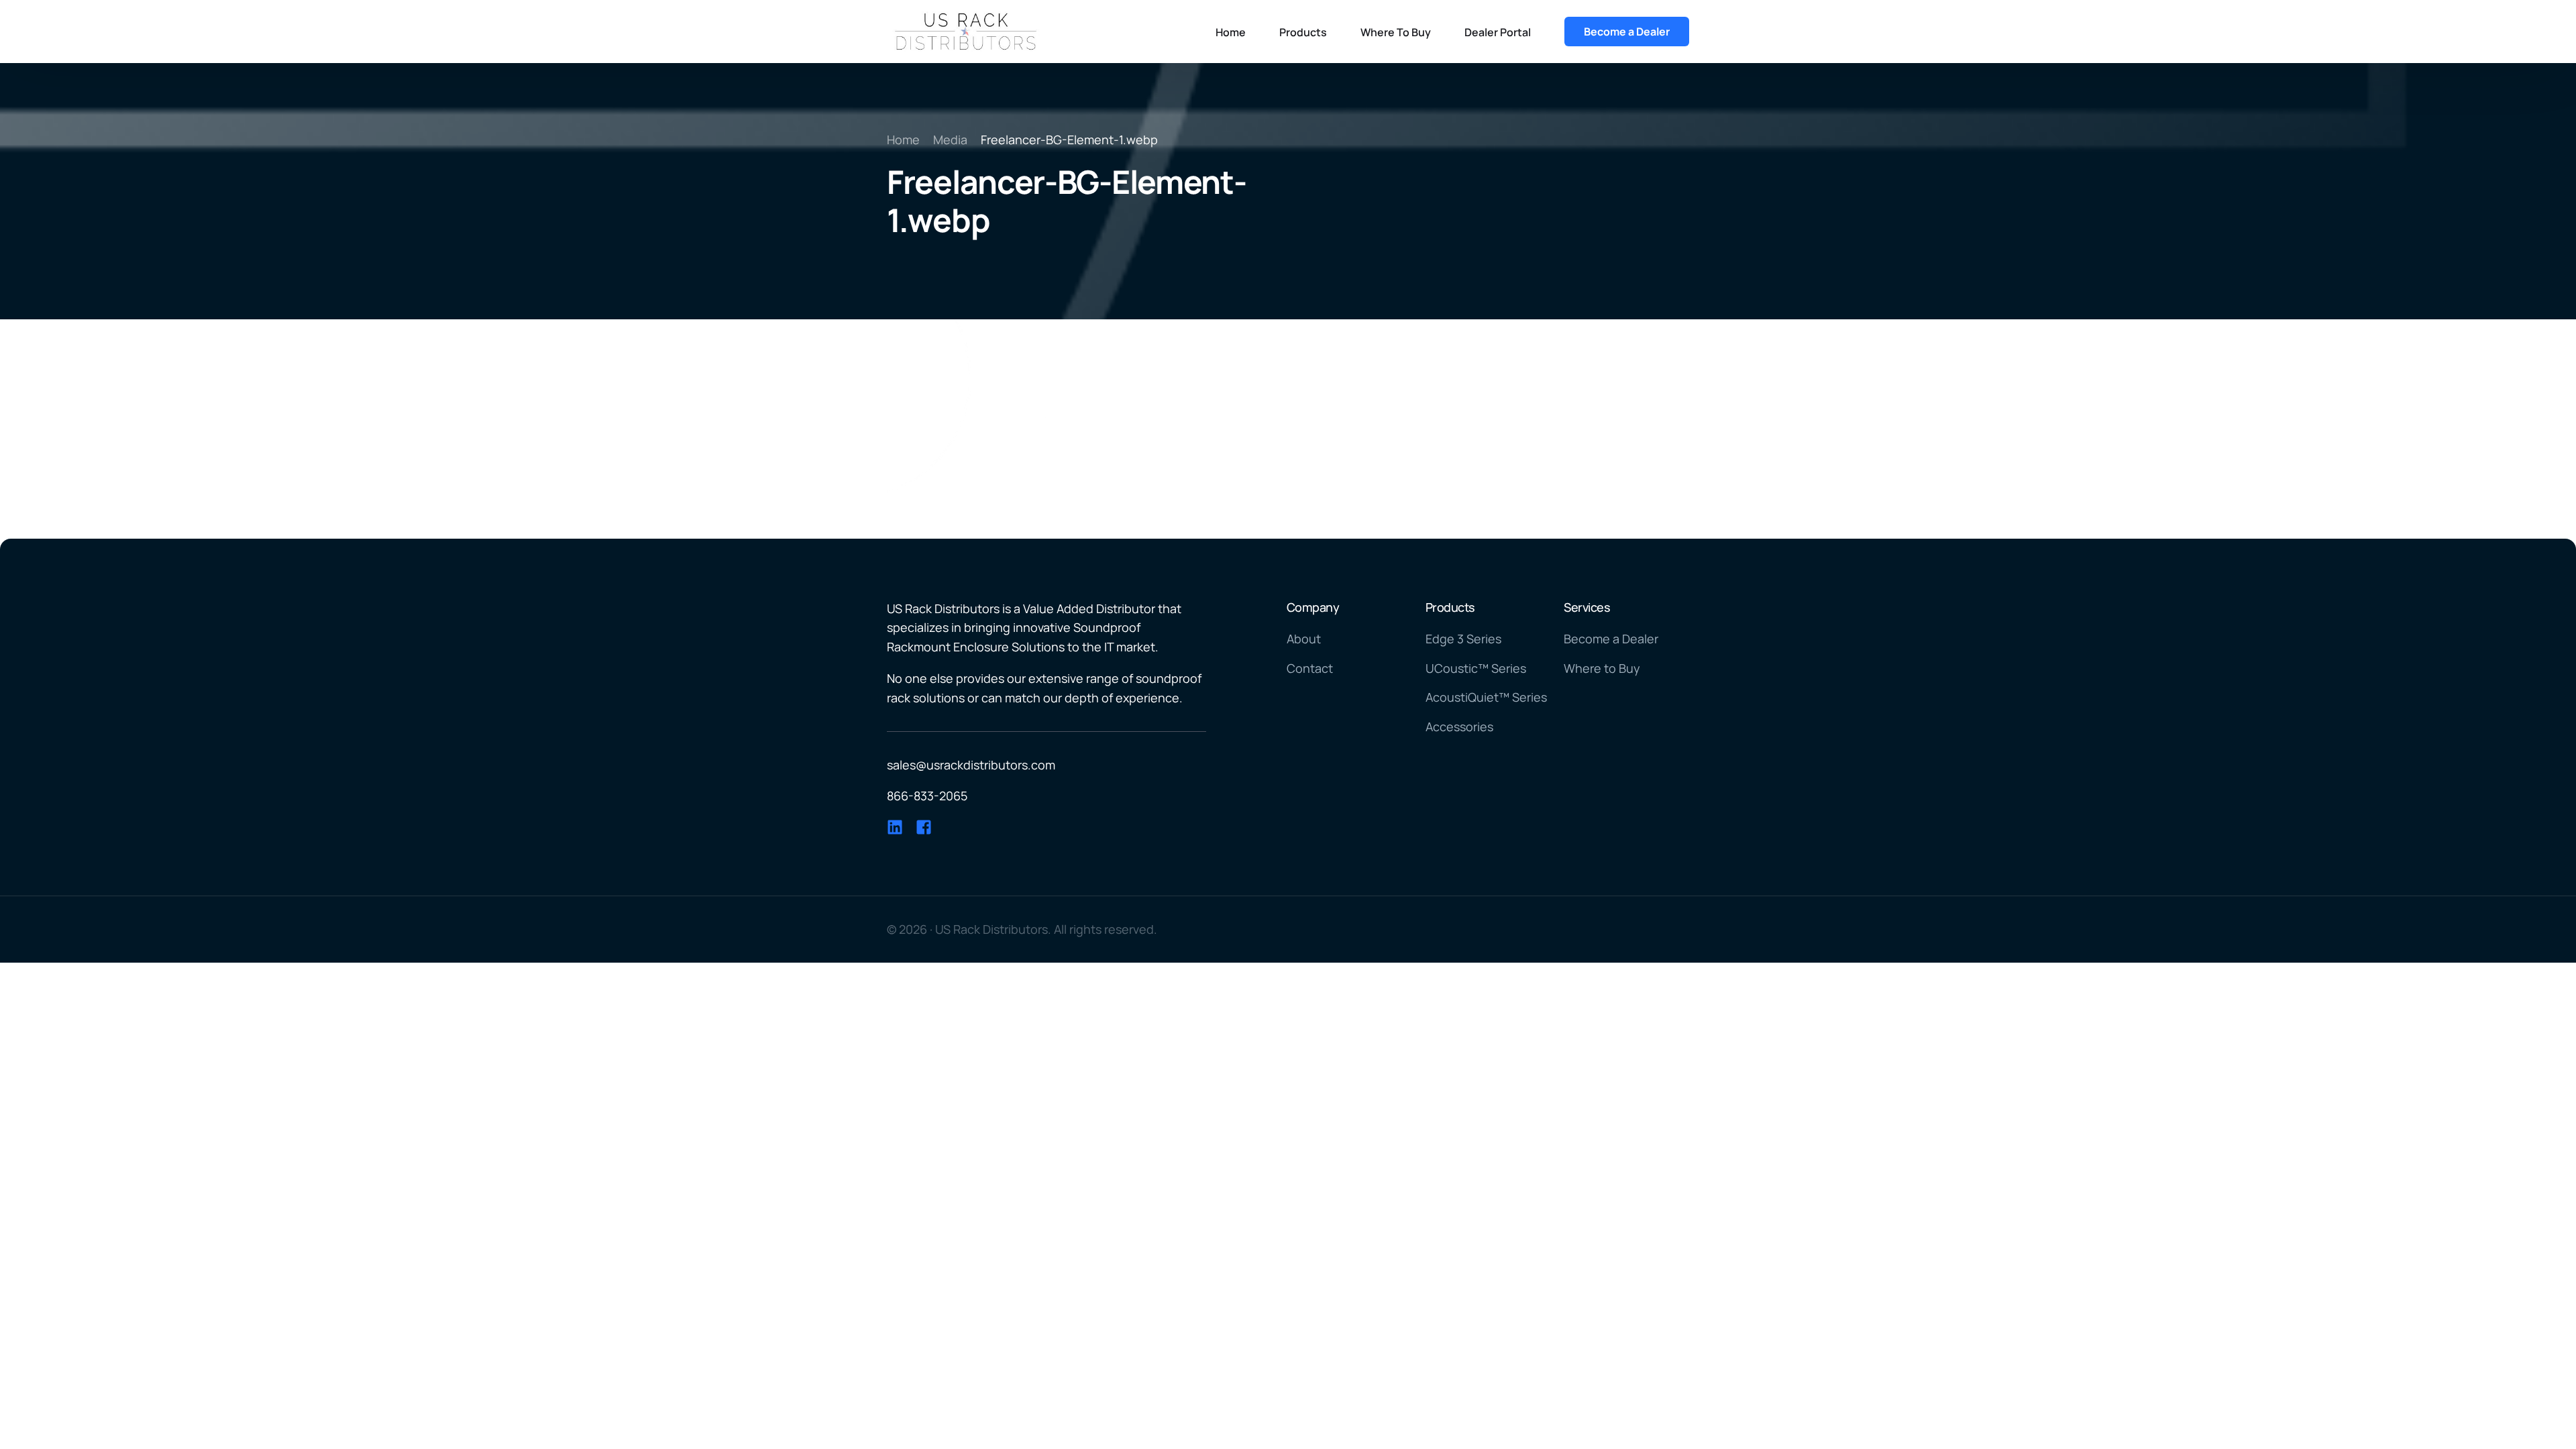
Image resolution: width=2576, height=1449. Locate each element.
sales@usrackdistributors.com (971, 765)
